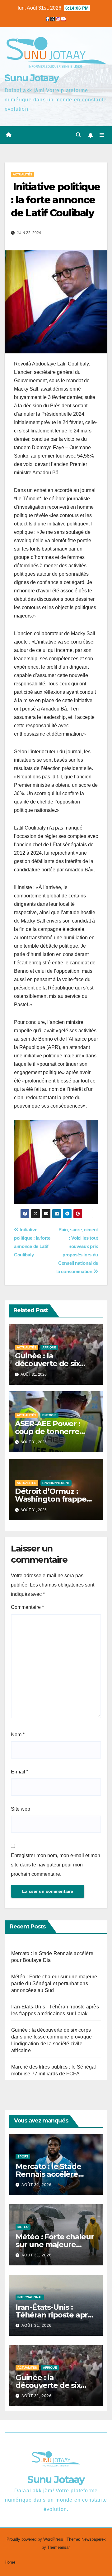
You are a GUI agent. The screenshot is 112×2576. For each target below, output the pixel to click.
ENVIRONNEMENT (56, 1483)
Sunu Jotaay (32, 78)
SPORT (23, 2156)
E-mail (20, 1772)
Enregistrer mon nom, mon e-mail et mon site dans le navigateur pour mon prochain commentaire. (56, 1865)
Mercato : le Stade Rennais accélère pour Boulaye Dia (48, 2174)
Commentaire (27, 1607)
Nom (18, 1735)
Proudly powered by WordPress (35, 2539)
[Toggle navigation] (102, 135)
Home (10, 2562)
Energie (49, 1415)
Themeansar (58, 2547)
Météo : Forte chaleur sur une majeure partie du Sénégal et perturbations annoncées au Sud (54, 1983)
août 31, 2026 (37, 2185)
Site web (21, 1809)
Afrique (49, 1347)
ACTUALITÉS (23, 174)
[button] (78, 135)
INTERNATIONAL (30, 2297)
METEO (23, 2227)
